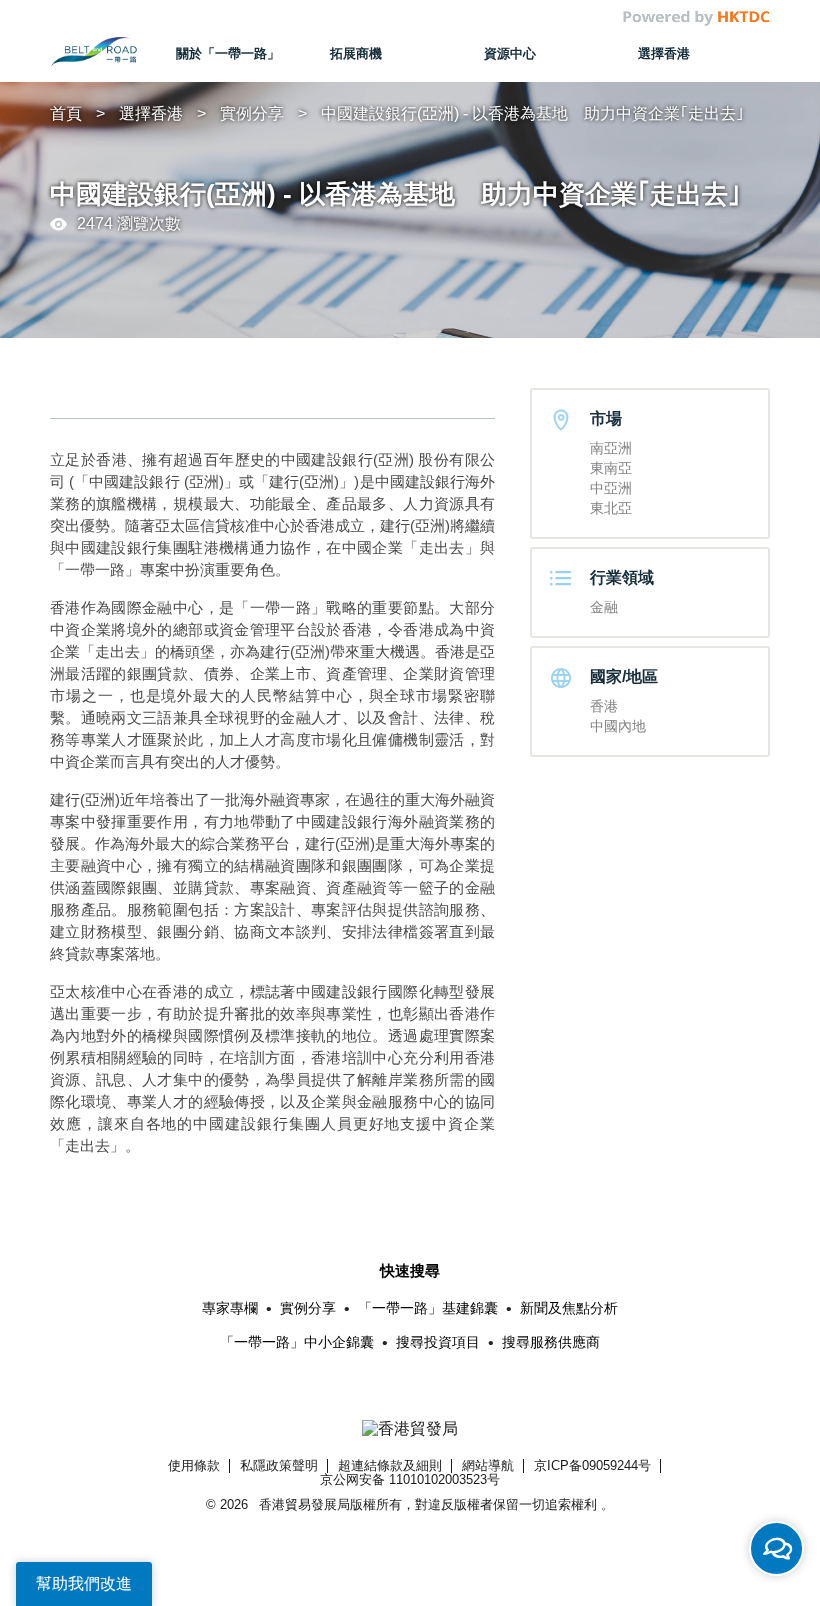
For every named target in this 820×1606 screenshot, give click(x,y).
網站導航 (488, 1465)
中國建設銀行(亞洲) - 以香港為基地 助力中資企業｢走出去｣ (532, 113)
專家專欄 (230, 1308)
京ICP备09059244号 (592, 1465)
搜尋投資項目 (438, 1342)
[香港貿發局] (410, 1429)
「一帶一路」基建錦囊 (428, 1308)
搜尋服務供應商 (551, 1342)
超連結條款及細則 (390, 1465)
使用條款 (194, 1465)
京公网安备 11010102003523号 (410, 1479)
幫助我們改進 (84, 1583)
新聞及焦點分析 (569, 1308)
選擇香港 (151, 113)
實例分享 (252, 113)
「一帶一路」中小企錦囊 (297, 1342)
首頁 (66, 113)
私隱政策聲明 (279, 1465)
